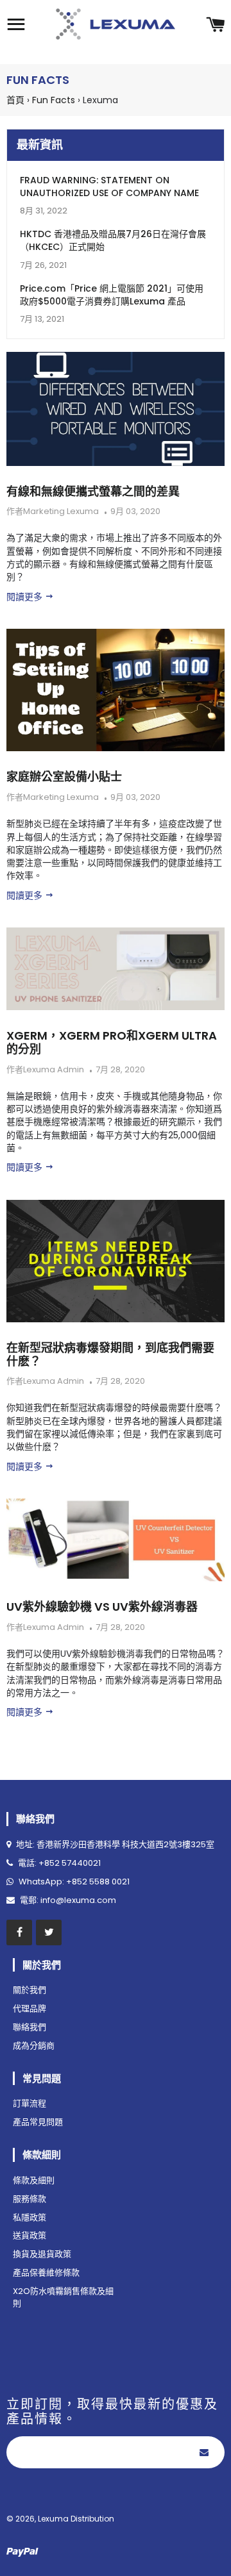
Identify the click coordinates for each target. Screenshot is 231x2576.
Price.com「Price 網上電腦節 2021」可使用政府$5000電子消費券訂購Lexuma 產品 (112, 295)
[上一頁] (136, 1775)
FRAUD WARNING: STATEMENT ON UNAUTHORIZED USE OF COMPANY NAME (109, 187)
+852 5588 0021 (98, 1882)
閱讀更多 (26, 597)
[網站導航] (16, 26)
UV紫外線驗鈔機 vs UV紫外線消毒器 (102, 1607)
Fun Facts (54, 100)
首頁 (15, 100)
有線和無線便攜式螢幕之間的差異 (93, 491)
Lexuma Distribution (76, 2519)
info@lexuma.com (78, 1900)
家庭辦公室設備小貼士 (64, 777)
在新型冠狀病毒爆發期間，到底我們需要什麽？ (110, 1354)
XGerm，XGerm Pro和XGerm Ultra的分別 (112, 1042)
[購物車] (215, 26)
